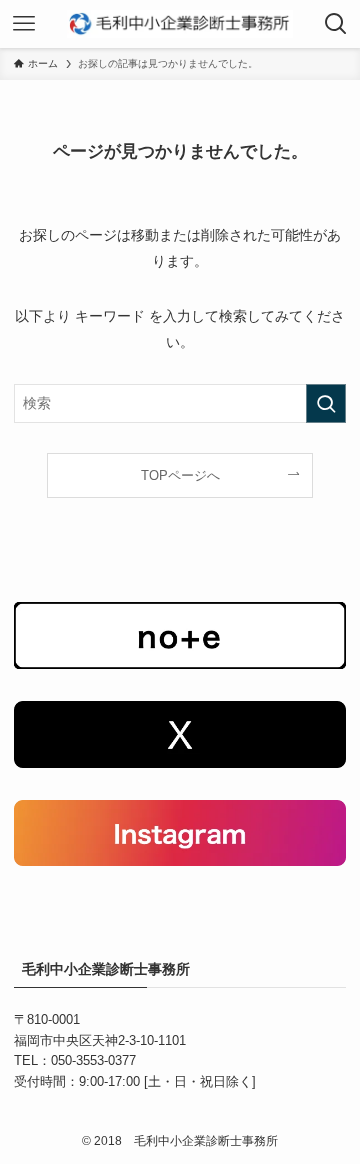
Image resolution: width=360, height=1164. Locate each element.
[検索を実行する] (326, 403)
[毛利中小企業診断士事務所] (180, 24)
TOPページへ (180, 475)
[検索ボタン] (336, 24)
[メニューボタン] (24, 24)
